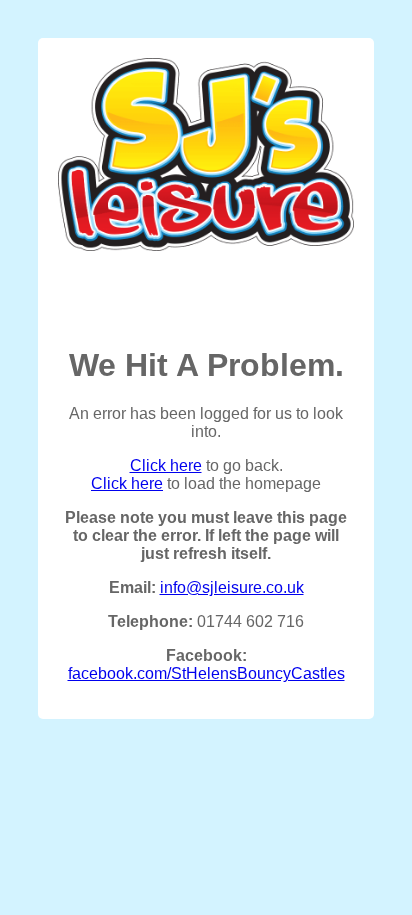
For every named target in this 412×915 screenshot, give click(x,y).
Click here (166, 465)
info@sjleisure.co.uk (232, 587)
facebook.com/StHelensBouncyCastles (206, 673)
